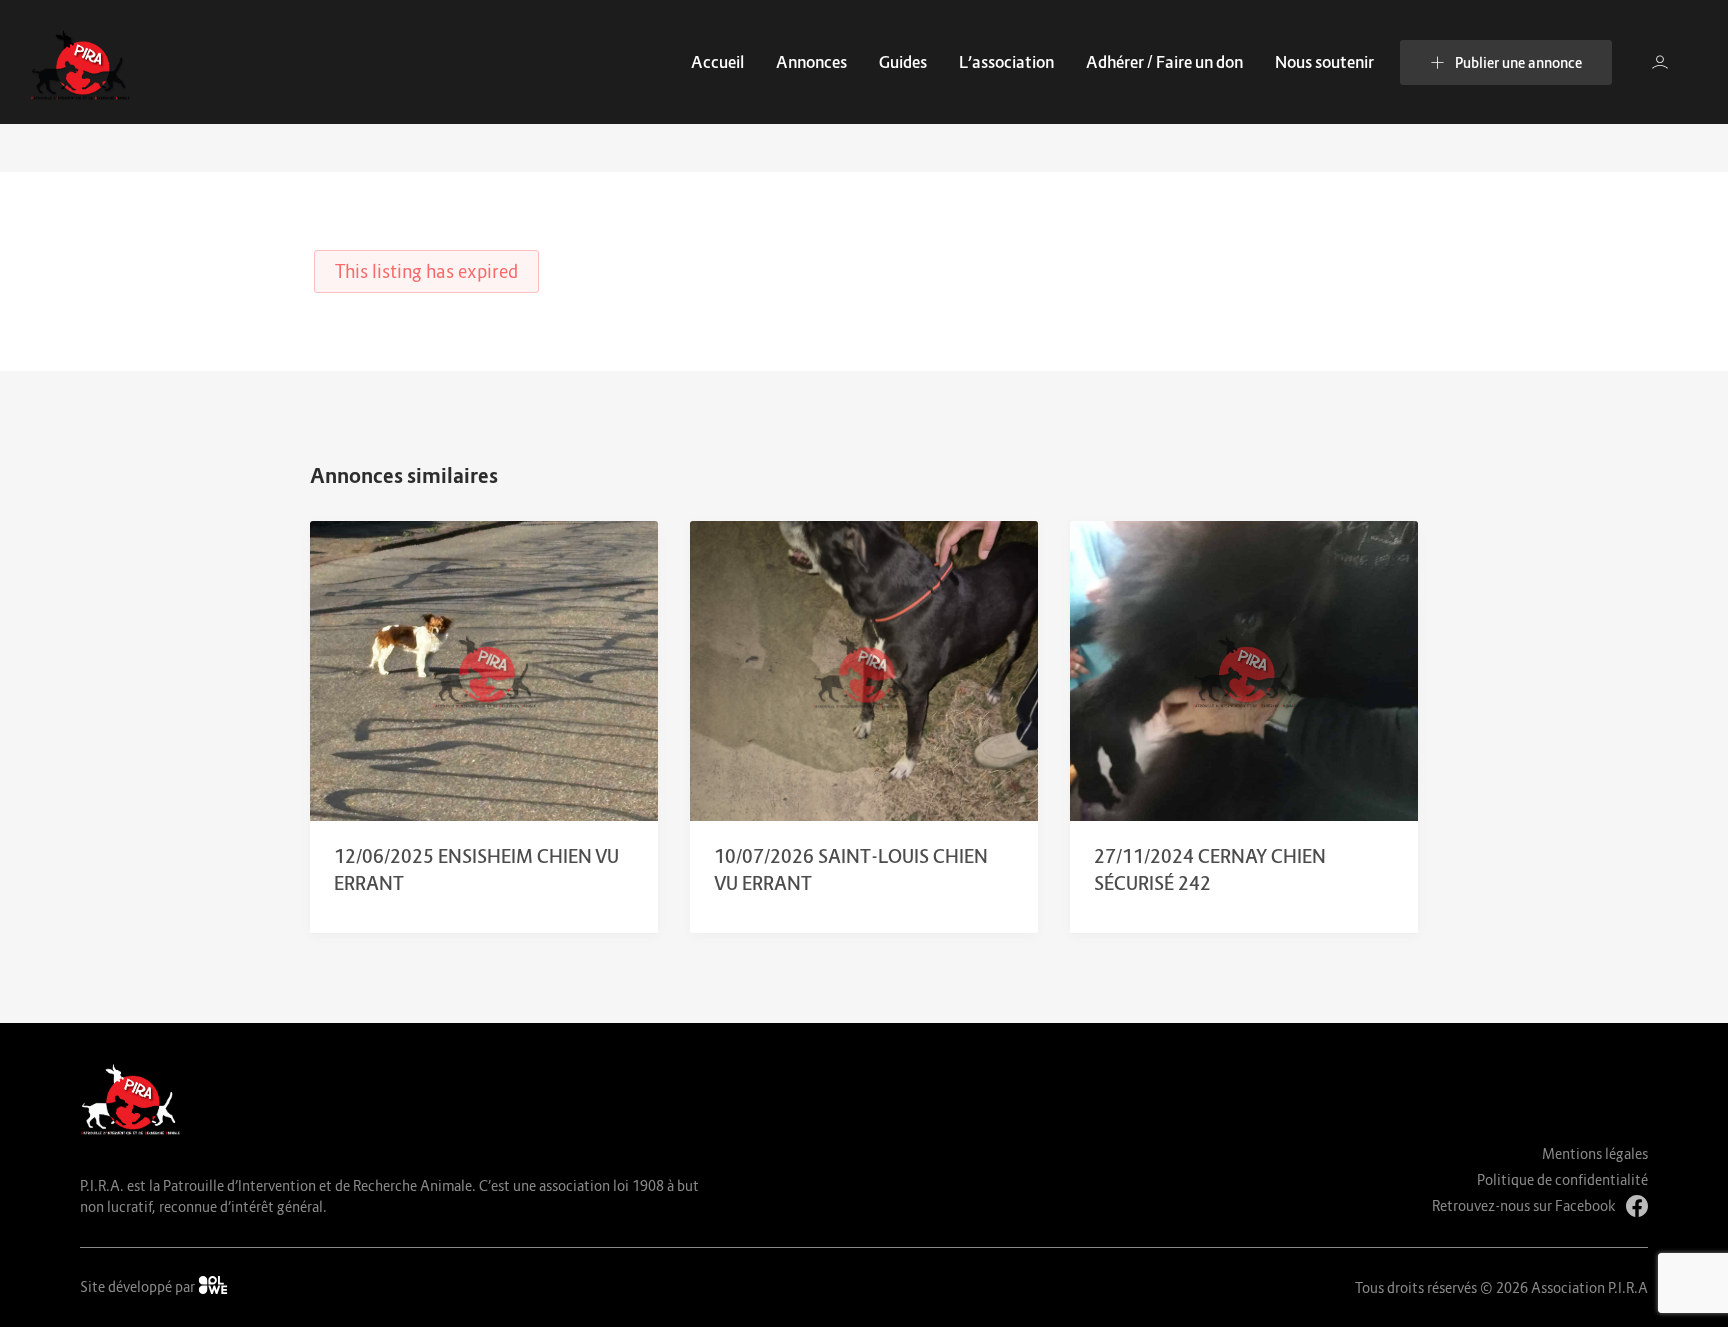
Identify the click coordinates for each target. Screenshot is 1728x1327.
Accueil (717, 62)
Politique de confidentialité (1562, 1179)
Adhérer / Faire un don (1164, 62)
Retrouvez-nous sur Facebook (1524, 1205)
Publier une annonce (1518, 62)
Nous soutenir (1324, 62)
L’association (1006, 62)
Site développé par (139, 1286)
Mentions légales (1595, 1153)
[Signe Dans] (1660, 62)
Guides (903, 62)
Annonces (811, 62)
